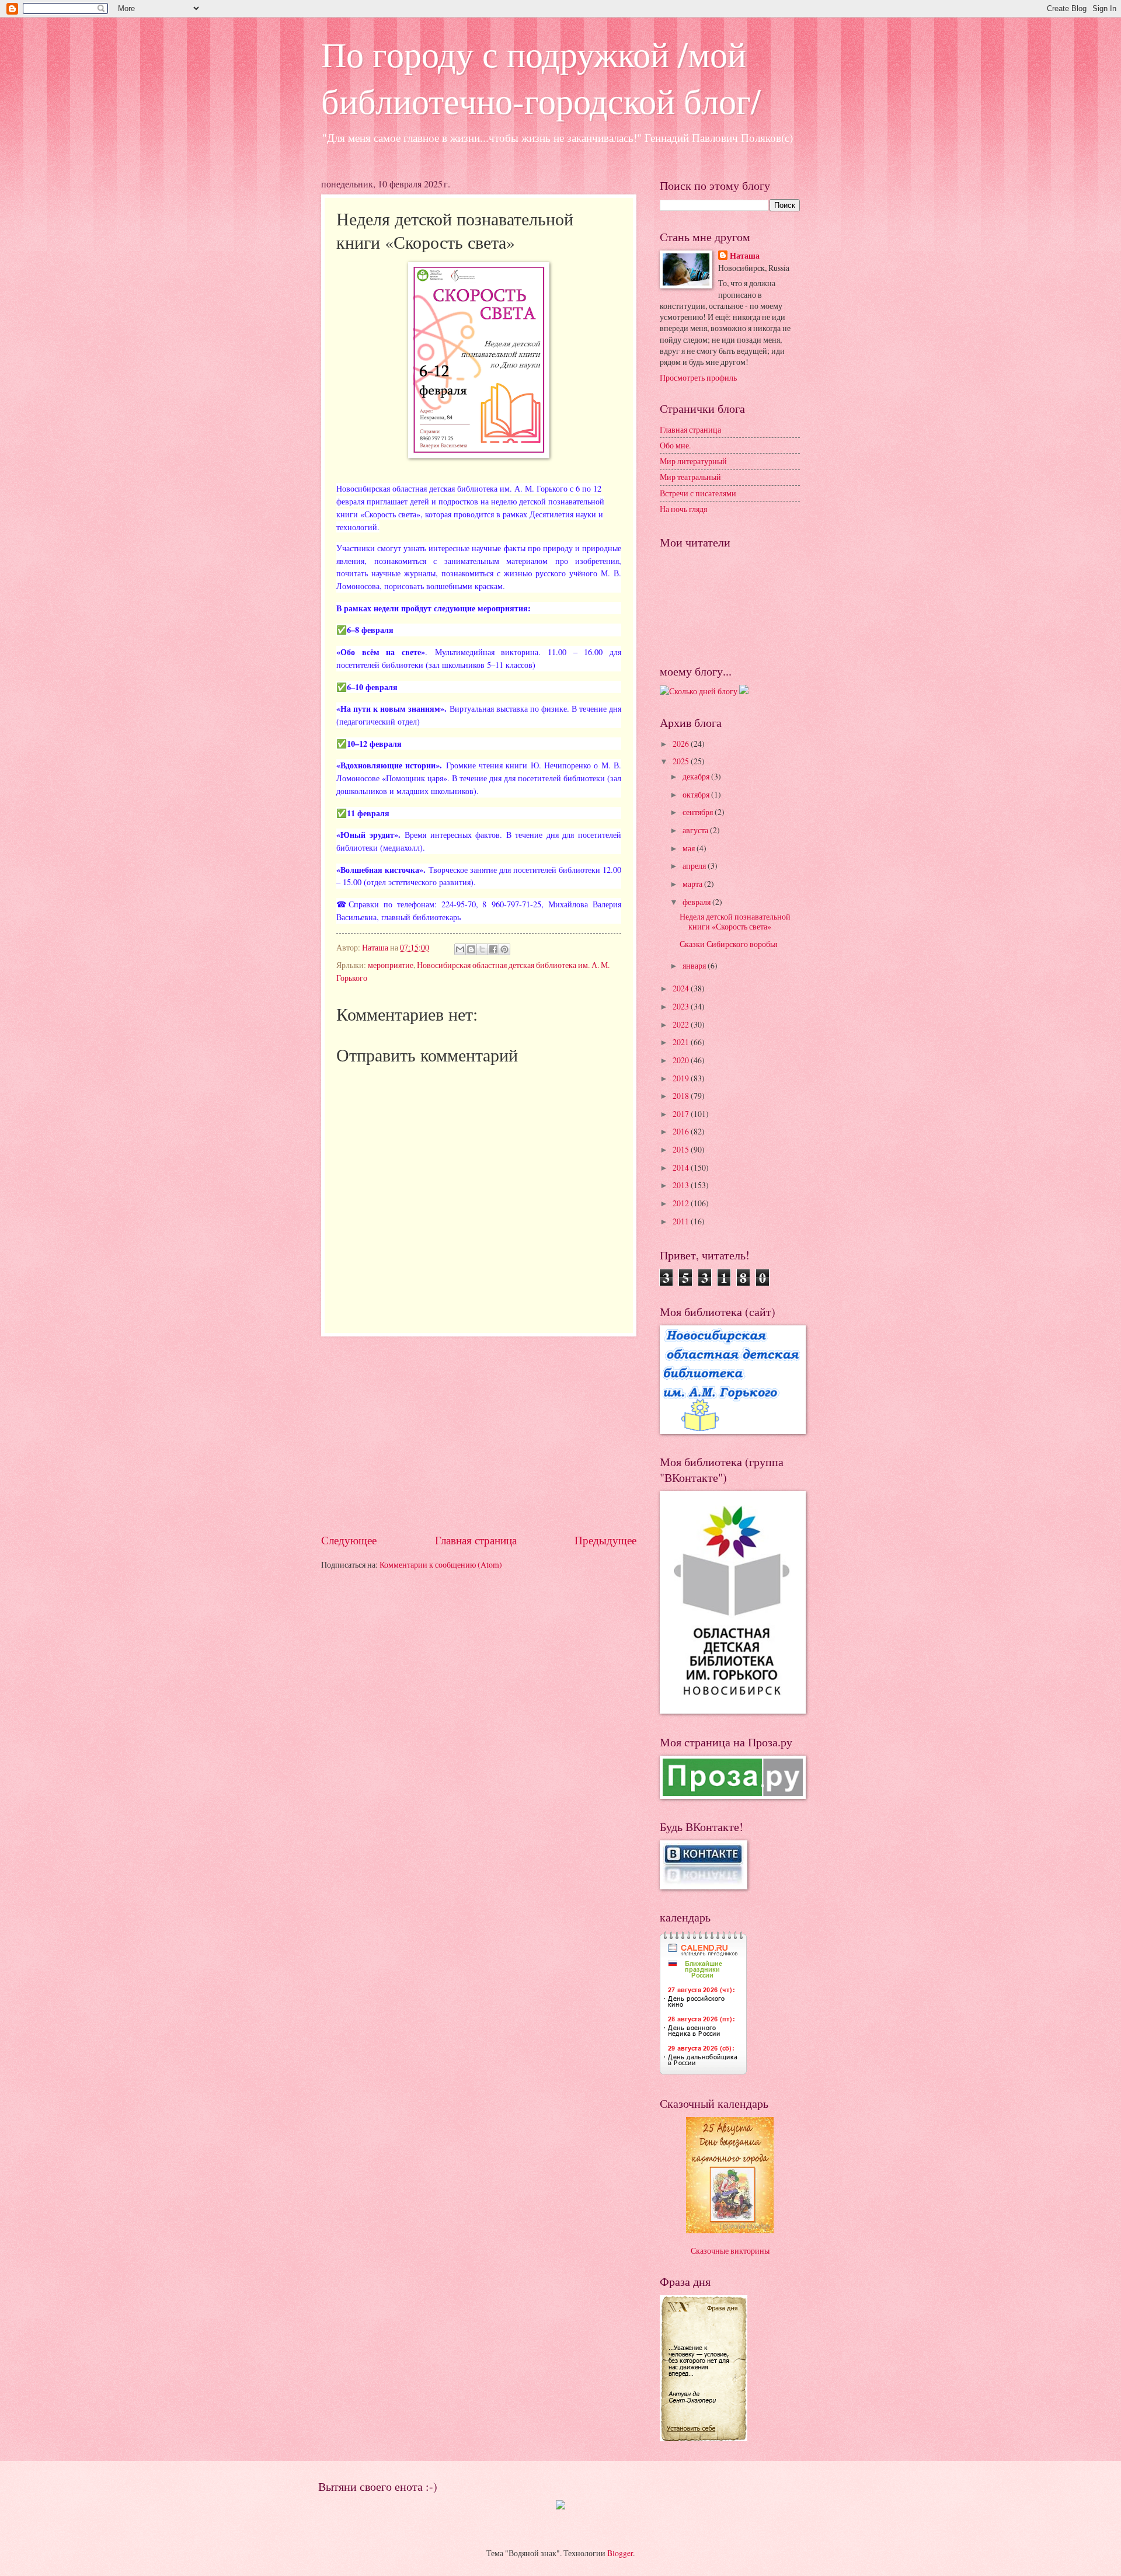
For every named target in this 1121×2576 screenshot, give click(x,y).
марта (693, 884)
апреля (695, 866)
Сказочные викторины (730, 2250)
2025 (682, 761)
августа (696, 830)
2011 (682, 1221)
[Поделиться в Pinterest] (504, 949)
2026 (682, 744)
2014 (682, 1167)
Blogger (620, 2553)
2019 (682, 1078)
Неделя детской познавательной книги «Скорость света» (735, 921)
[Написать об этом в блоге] (471, 949)
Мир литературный (693, 461)
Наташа (745, 256)
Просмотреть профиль (698, 377)
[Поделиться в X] (482, 949)
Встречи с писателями (698, 493)
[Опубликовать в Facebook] (493, 949)
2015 (682, 1149)
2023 (682, 1006)
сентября (699, 812)
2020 (682, 1060)
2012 (682, 1203)
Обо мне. (675, 445)
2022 (682, 1024)
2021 (682, 1042)
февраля (697, 902)
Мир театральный (690, 477)
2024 (682, 988)
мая (690, 848)
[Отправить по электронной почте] (460, 949)
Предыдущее (605, 1540)
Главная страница (476, 1540)
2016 (682, 1131)
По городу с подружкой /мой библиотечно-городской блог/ (541, 77)
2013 (682, 1185)
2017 (682, 1114)
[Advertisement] (479, 1434)
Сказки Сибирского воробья (728, 944)
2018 (682, 1096)
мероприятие (391, 965)
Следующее (349, 1540)
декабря (697, 776)
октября (697, 794)
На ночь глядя (683, 509)
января (695, 965)
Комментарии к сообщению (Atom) (441, 1564)
